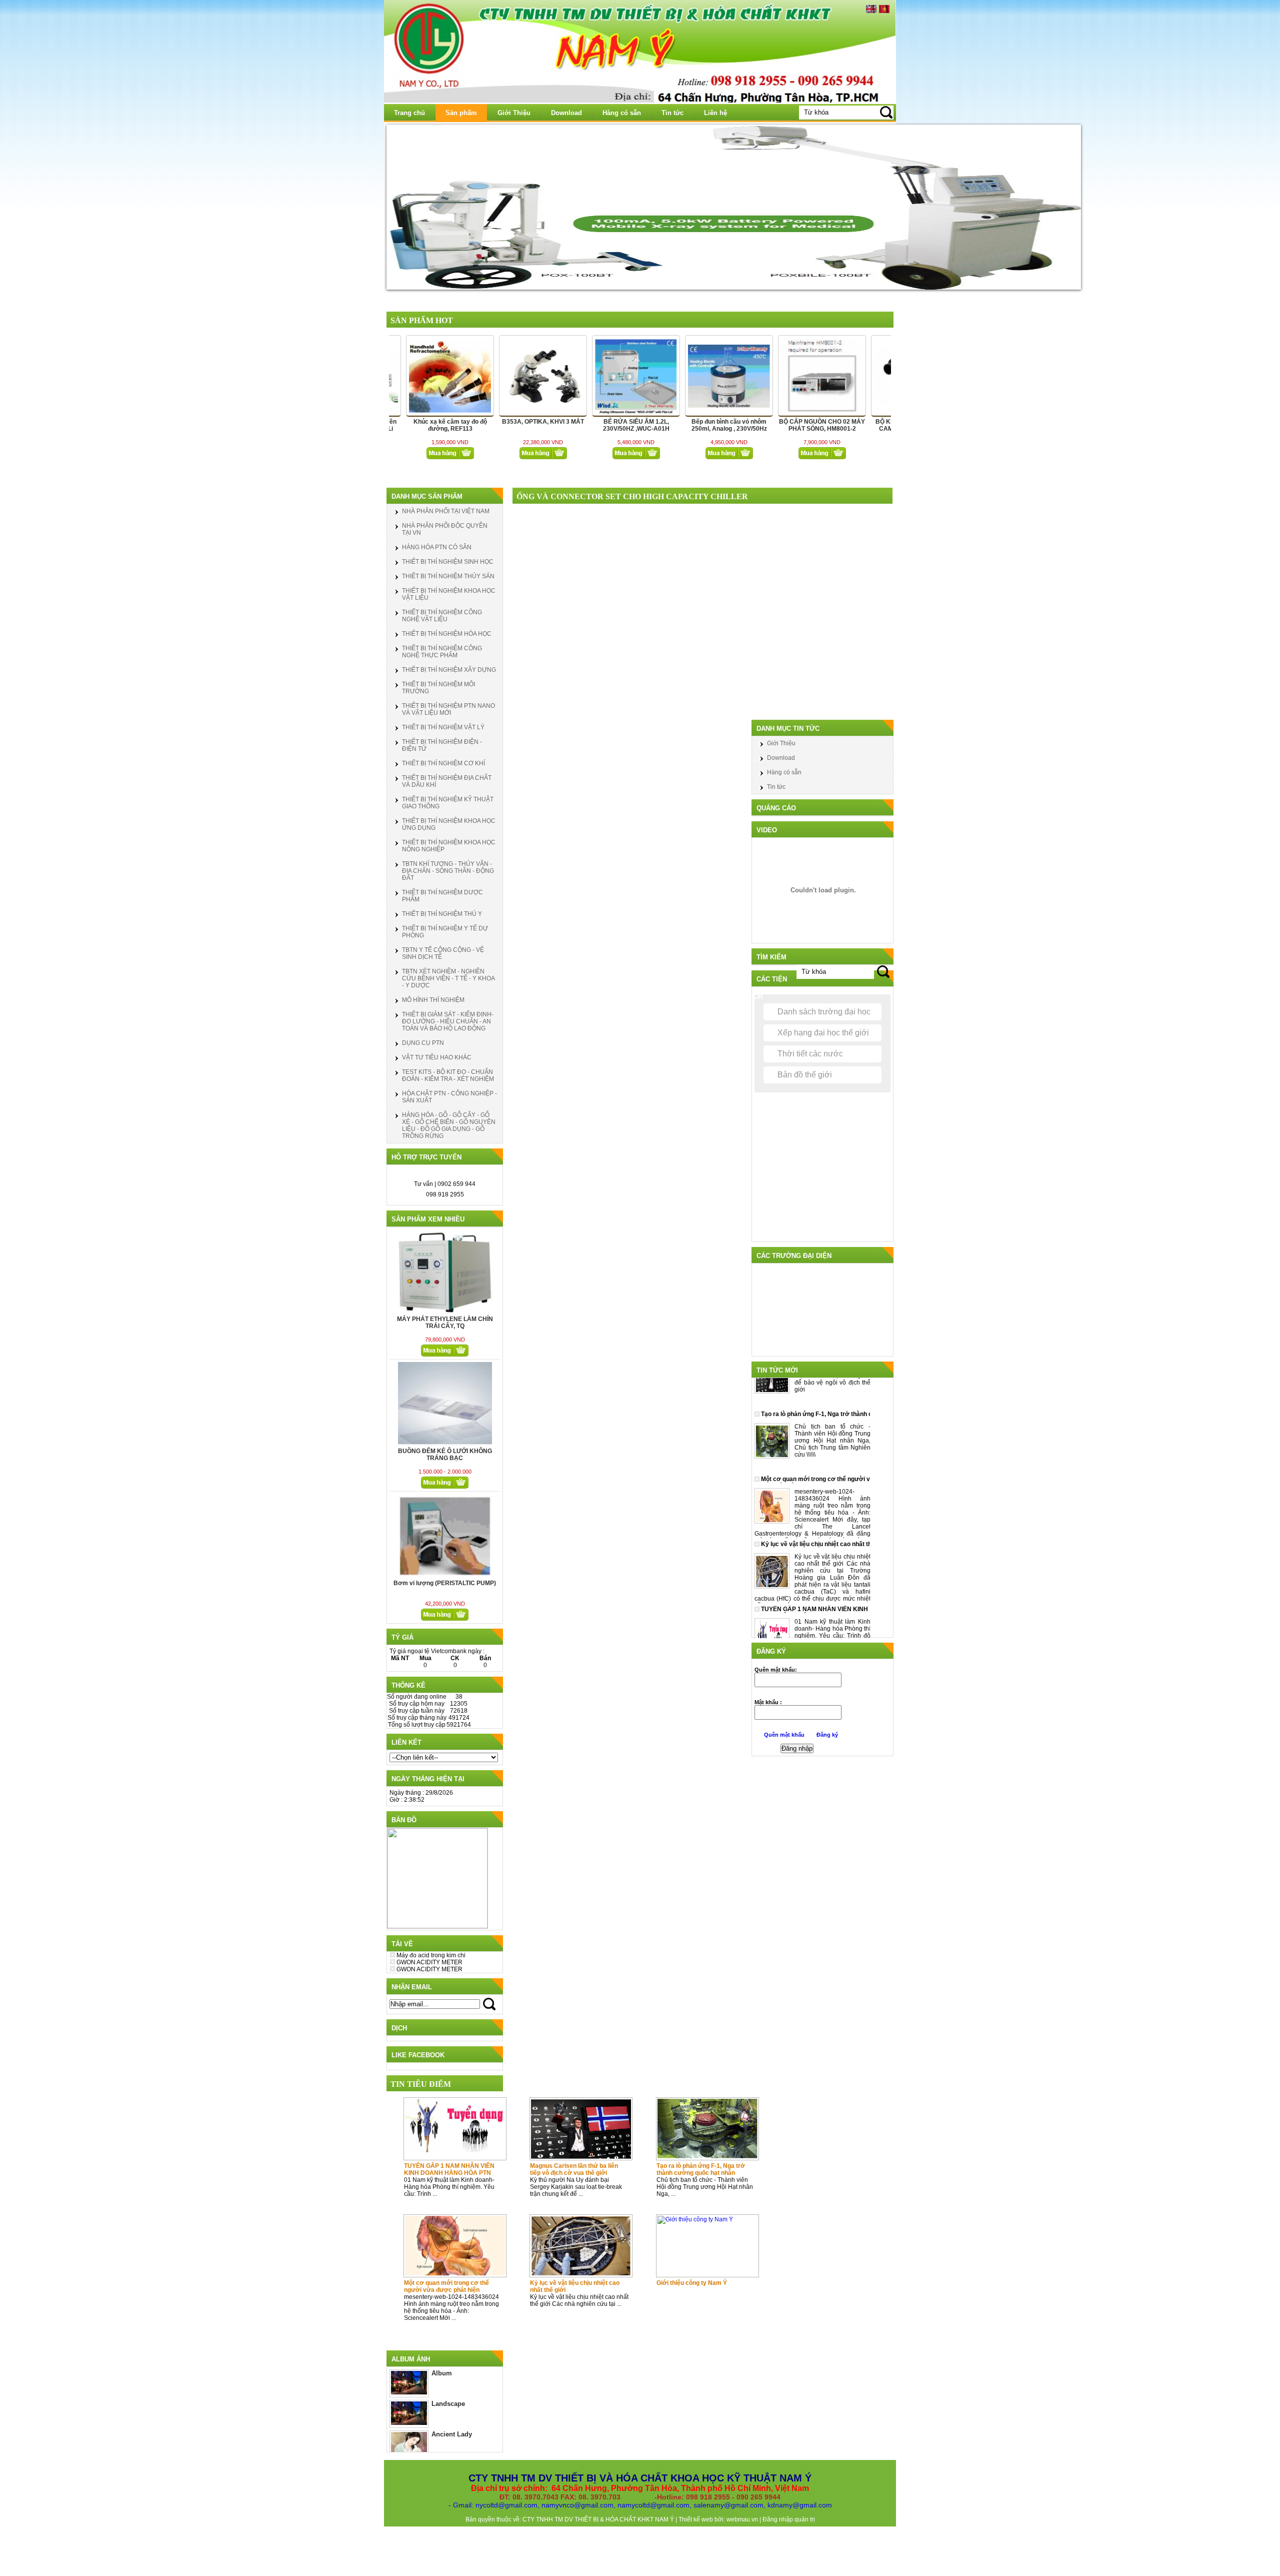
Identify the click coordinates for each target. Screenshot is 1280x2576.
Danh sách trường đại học (824, 1012)
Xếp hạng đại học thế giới (823, 1033)
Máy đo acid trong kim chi (431, 1955)
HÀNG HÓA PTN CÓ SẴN (437, 547)
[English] (871, 11)
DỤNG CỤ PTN (423, 1043)
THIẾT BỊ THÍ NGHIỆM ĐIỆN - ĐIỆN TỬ (442, 745)
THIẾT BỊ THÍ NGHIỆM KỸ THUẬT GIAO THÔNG (448, 803)
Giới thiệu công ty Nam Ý (692, 2283)
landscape (448, 2404)
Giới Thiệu (514, 113)
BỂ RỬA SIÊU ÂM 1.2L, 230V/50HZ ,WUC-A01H (513, 425)
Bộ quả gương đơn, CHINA (885, 422)
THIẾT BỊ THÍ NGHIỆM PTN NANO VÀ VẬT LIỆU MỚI (448, 709)
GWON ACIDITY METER (429, 1962)
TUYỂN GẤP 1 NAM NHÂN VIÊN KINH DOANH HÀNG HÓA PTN (449, 2169)
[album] (409, 2392)
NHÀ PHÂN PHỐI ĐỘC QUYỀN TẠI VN (445, 529)
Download (566, 113)
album (442, 2373)
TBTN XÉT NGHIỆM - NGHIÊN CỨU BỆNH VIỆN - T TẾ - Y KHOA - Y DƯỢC (448, 978)
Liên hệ (715, 113)
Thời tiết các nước (810, 1054)
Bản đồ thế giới (805, 1075)
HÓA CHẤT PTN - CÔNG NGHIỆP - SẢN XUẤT (449, 1097)
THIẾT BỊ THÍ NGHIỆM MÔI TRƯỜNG (438, 688)
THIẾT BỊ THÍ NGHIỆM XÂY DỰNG (449, 670)
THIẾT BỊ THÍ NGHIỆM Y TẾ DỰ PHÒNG (445, 932)
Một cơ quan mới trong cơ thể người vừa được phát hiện (446, 2286)
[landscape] (409, 2423)
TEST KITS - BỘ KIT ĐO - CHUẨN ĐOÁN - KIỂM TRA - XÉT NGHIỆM (448, 1075)
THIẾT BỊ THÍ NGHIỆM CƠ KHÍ (443, 763)
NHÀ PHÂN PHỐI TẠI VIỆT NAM (446, 511)
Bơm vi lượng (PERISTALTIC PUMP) (445, 1451)
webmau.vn (743, 2519)
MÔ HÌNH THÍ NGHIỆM (433, 1000)
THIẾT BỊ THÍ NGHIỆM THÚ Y (442, 914)
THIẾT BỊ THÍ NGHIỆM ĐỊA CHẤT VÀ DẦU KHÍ (447, 781)
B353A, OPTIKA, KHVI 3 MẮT (420, 422)
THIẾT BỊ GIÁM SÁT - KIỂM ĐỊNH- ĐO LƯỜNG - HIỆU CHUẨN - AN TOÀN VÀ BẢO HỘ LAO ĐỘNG (448, 1021)
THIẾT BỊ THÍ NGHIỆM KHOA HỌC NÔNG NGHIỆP (449, 846)
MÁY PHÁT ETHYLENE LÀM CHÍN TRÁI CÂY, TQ (445, 1587)
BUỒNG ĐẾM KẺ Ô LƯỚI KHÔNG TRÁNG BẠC (445, 1323)
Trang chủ (409, 113)
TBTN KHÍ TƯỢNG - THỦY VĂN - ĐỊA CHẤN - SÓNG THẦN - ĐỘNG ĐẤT (448, 871)
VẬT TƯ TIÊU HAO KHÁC (437, 1057)
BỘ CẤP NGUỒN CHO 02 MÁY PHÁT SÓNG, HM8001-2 (699, 425)
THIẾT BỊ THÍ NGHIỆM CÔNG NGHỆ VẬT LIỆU (442, 616)
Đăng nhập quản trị (789, 2519)
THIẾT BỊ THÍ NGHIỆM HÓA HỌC (447, 634)
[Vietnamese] (884, 11)
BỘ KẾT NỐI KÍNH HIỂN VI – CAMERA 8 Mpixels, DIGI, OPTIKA (792, 429)
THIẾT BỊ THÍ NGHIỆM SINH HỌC (448, 562)
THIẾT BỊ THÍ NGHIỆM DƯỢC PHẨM (442, 896)
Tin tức (672, 113)
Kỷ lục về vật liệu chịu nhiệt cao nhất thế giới (575, 2286)
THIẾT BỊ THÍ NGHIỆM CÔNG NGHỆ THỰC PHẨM (442, 652)
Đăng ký (827, 1735)
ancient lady (452, 2434)
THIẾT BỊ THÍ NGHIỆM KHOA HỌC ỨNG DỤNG (449, 824)
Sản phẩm (461, 113)
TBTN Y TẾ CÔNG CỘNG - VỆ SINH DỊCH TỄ (443, 953)
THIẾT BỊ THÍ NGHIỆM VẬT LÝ (443, 727)
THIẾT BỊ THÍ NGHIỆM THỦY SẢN (448, 576)
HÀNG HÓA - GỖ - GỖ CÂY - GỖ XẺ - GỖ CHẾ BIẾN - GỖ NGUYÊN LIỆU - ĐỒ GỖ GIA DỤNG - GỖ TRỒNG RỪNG (449, 1125)
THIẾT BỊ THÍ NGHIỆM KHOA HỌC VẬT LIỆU (449, 594)
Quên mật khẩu (785, 1735)
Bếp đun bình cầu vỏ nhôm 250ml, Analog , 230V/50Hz (606, 425)
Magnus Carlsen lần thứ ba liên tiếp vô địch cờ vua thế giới (574, 2169)
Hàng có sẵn (622, 113)
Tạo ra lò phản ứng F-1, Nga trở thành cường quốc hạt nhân (701, 2169)
